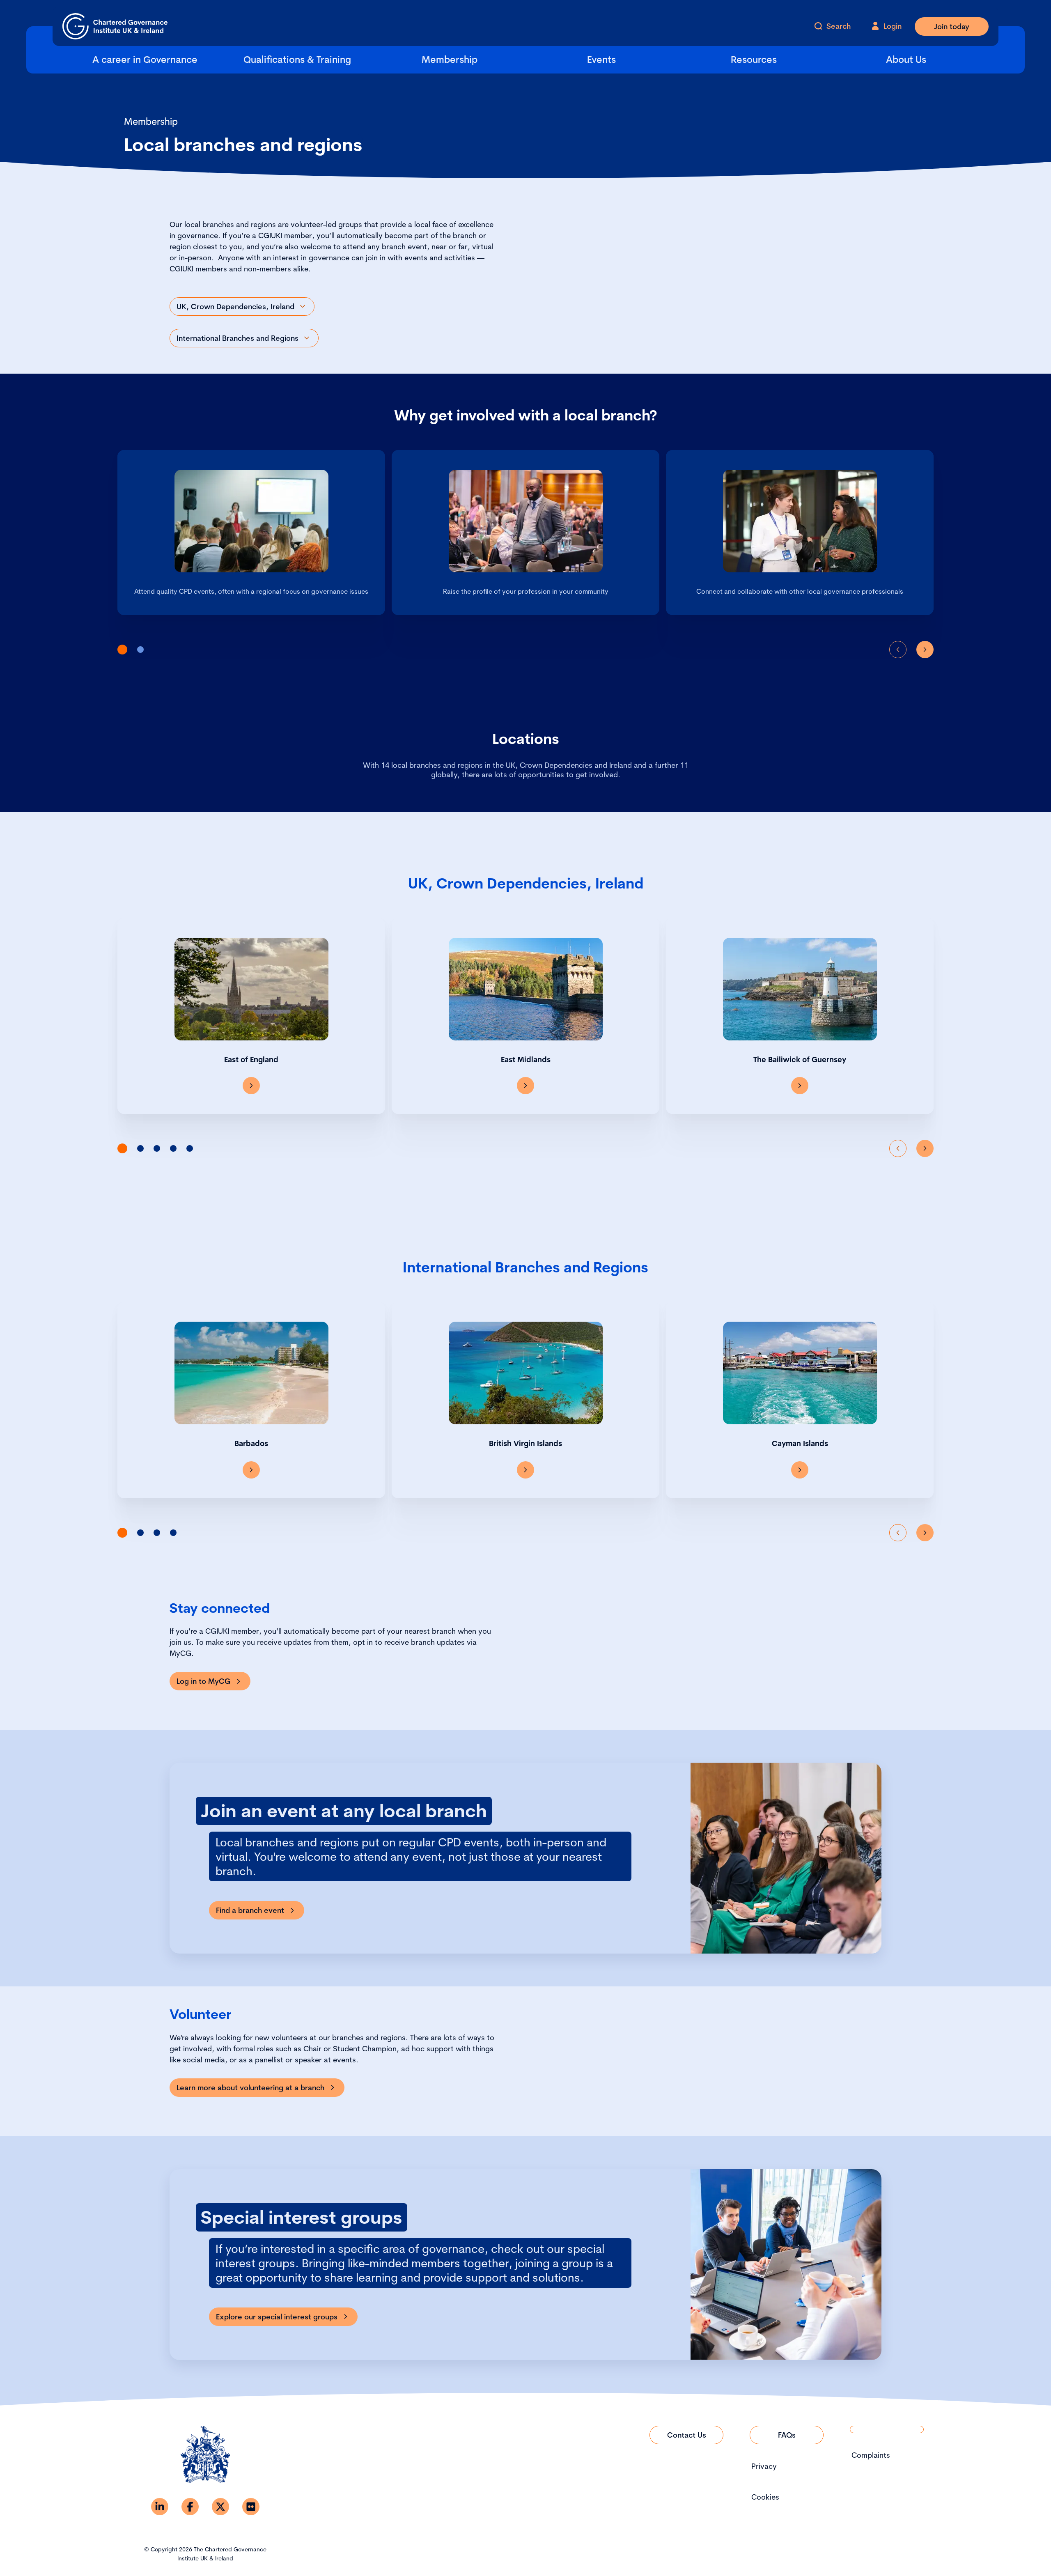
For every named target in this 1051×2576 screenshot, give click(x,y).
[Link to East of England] (251, 1086)
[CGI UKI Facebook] (190, 2507)
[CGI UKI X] (220, 2507)
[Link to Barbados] (251, 1470)
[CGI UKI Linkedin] (160, 2507)
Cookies (765, 2497)
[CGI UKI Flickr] (251, 2507)
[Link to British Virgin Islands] (525, 1470)
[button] (122, 650)
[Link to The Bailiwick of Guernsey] (800, 1086)
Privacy (764, 2466)
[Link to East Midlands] (525, 1086)
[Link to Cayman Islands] (800, 1470)
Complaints (871, 2455)
